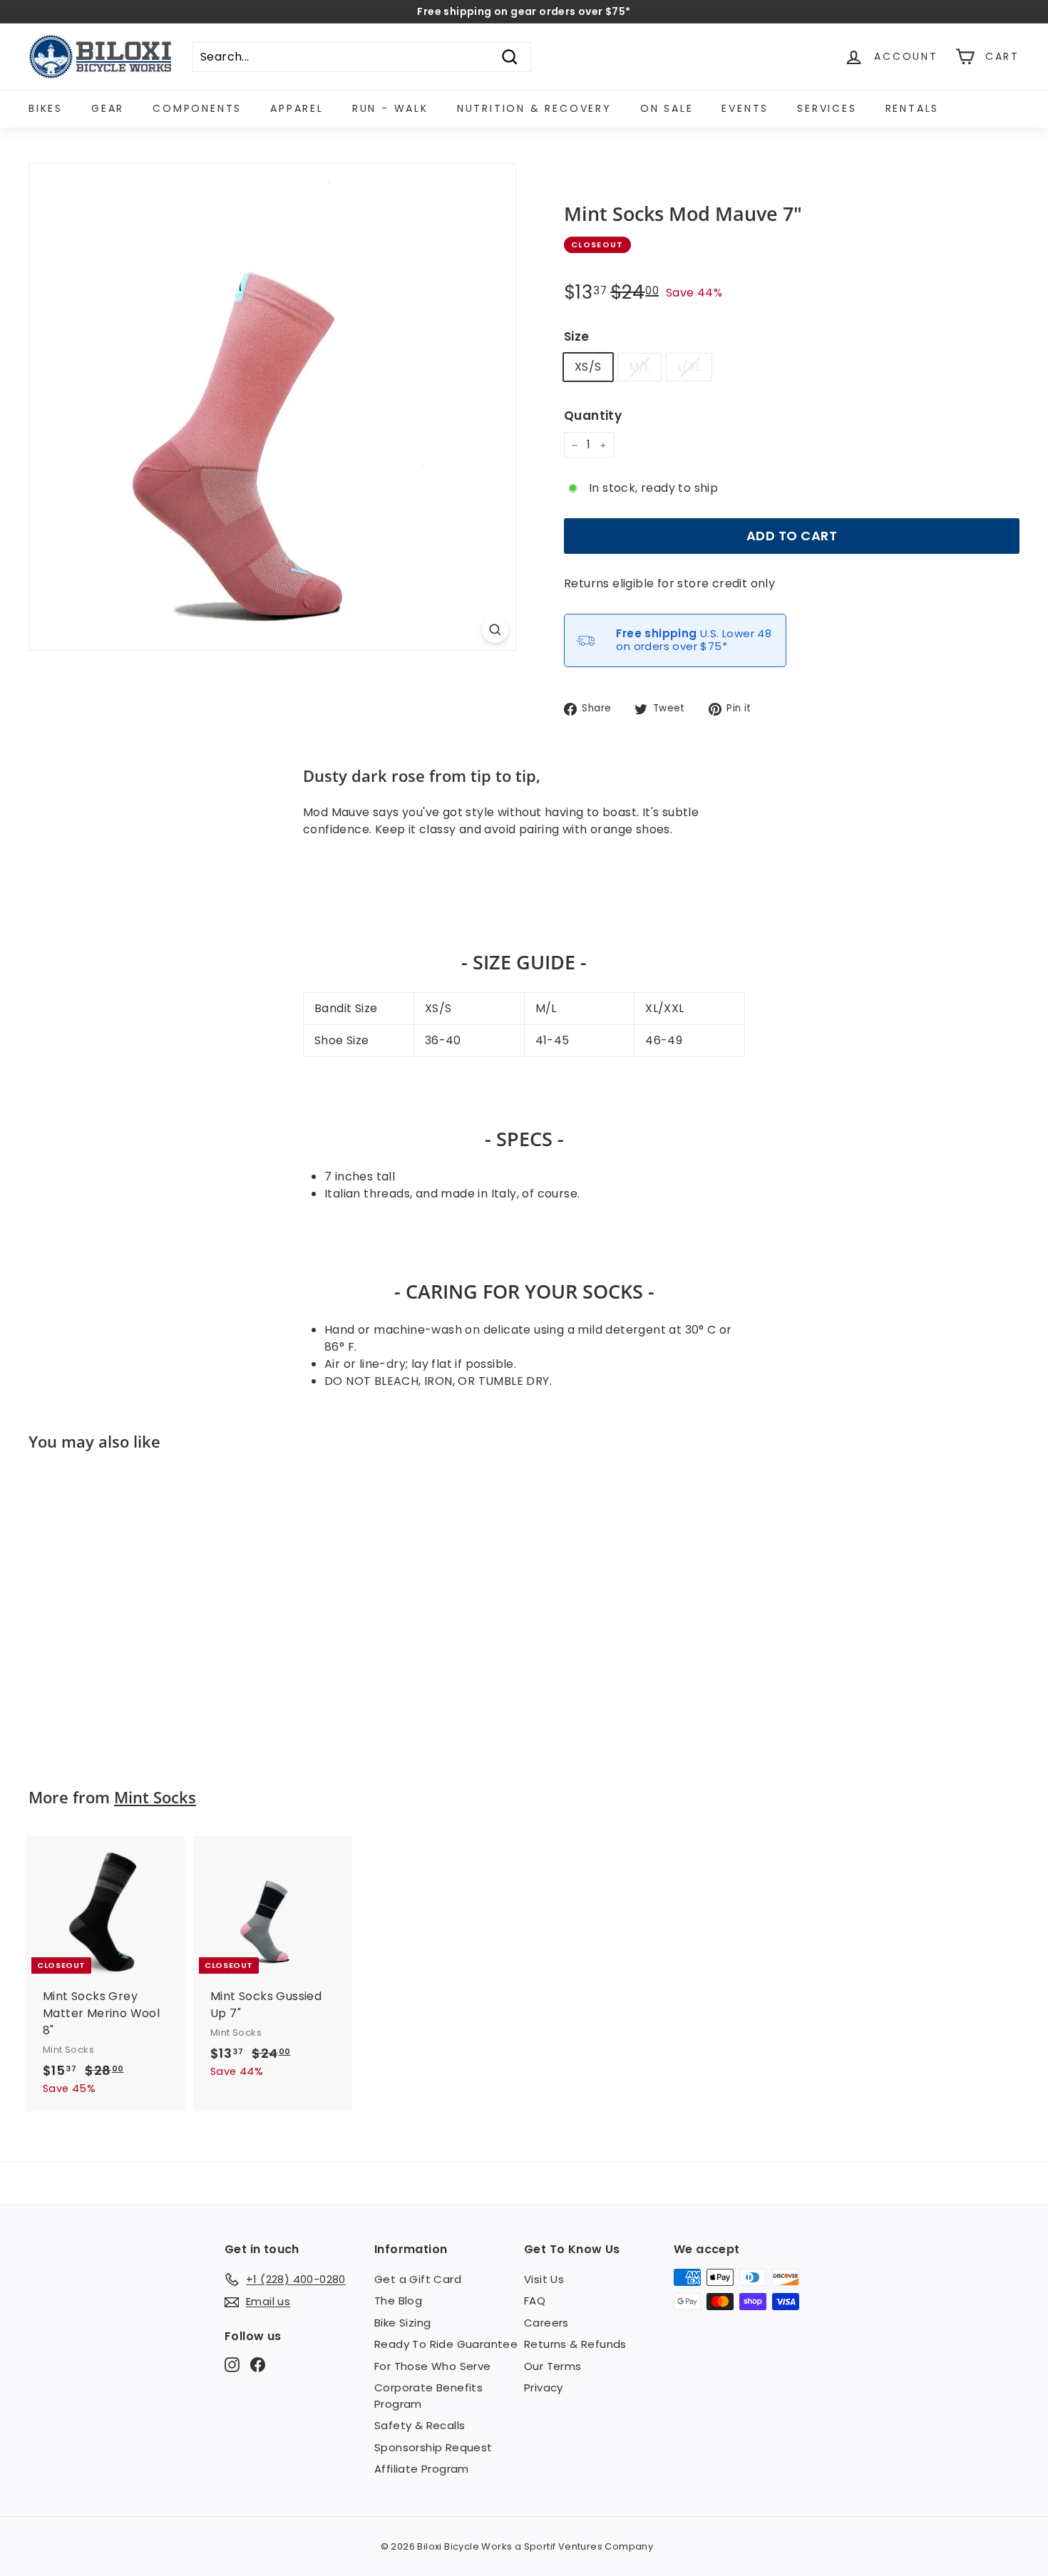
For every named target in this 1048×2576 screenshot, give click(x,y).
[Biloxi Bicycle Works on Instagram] (232, 2364)
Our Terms (553, 2366)
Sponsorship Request (433, 2447)
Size (577, 337)
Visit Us (544, 2279)
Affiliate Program (422, 2469)
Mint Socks (155, 1797)
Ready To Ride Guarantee (446, 2344)
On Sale (667, 108)
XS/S (588, 367)
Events (745, 108)
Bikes (46, 108)
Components (197, 108)
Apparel (297, 108)
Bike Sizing (402, 2323)
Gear (108, 108)
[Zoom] (495, 630)
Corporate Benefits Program (428, 2396)
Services (827, 108)
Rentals (913, 108)
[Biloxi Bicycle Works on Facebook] (258, 2364)
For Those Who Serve (433, 2366)
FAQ (535, 2301)
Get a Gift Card (418, 2279)
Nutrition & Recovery (534, 108)
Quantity (593, 416)
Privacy (544, 2387)
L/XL (689, 367)
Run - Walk (390, 108)
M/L (639, 367)
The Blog (398, 2301)
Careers (546, 2323)
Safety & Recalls (420, 2425)
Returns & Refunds (575, 2344)
